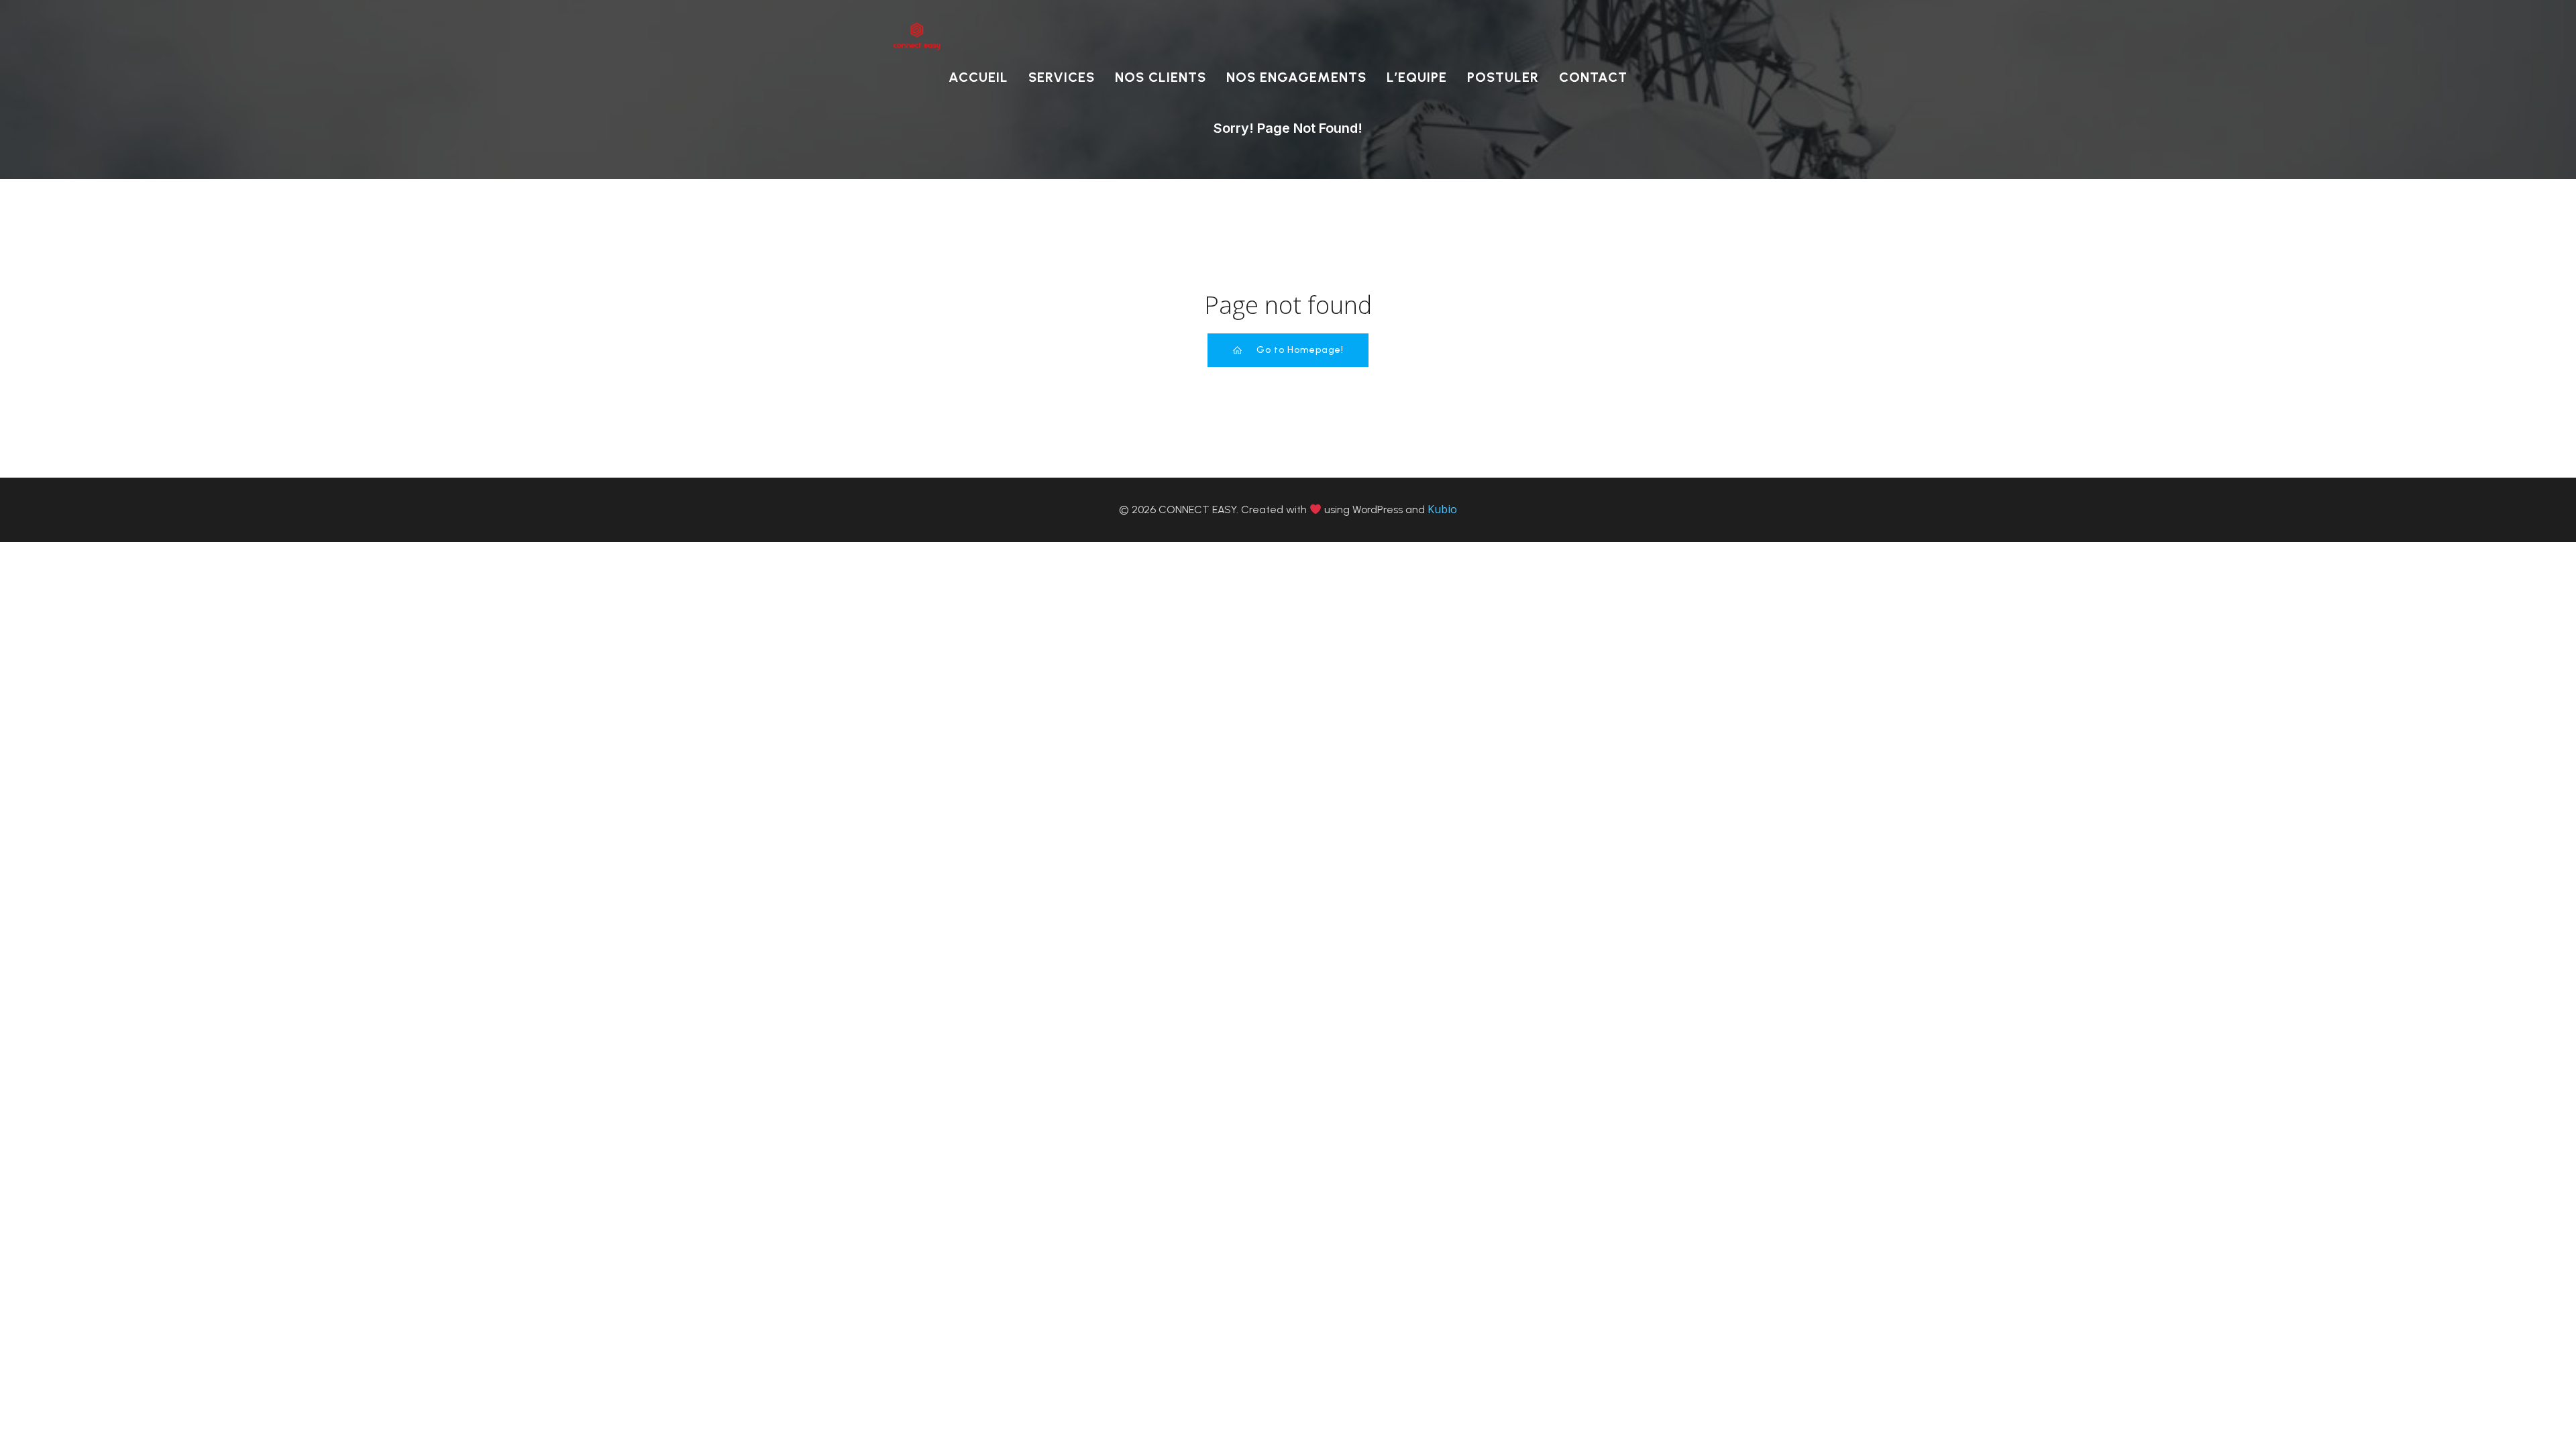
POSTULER (1503, 77)
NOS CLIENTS (1161, 77)
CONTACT (1593, 77)
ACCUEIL (978, 77)
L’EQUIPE (1417, 77)
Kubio (1442, 509)
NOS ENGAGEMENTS (1296, 77)
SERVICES (1062, 77)
